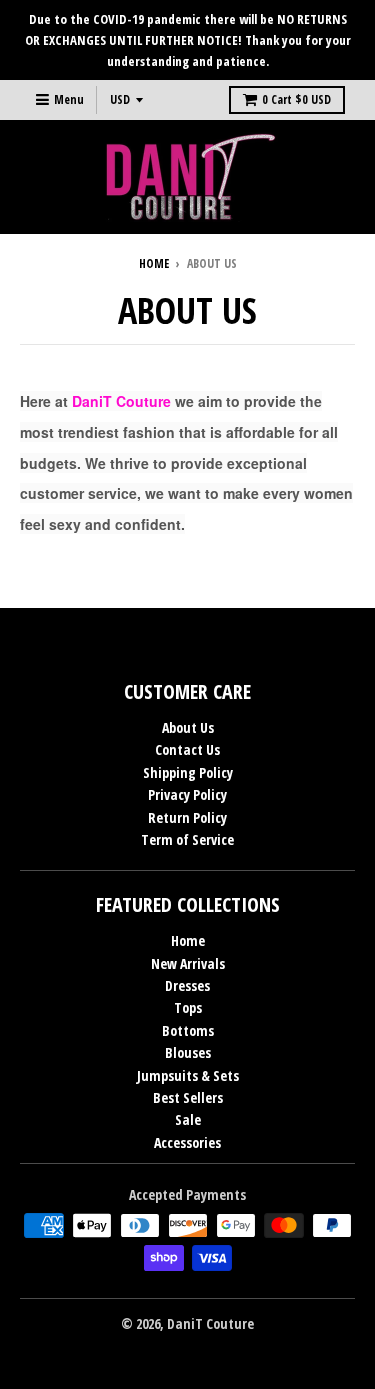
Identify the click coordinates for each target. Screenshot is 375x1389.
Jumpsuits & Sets (188, 1075)
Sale (188, 1119)
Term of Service (187, 839)
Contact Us (187, 749)
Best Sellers (188, 1097)
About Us (188, 727)
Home (154, 263)
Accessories (187, 1142)
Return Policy (187, 817)
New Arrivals (188, 963)
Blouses (188, 1052)
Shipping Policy (188, 772)
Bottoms (188, 1030)
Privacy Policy (187, 794)
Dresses (187, 985)
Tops (188, 1007)
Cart (296, 99)
